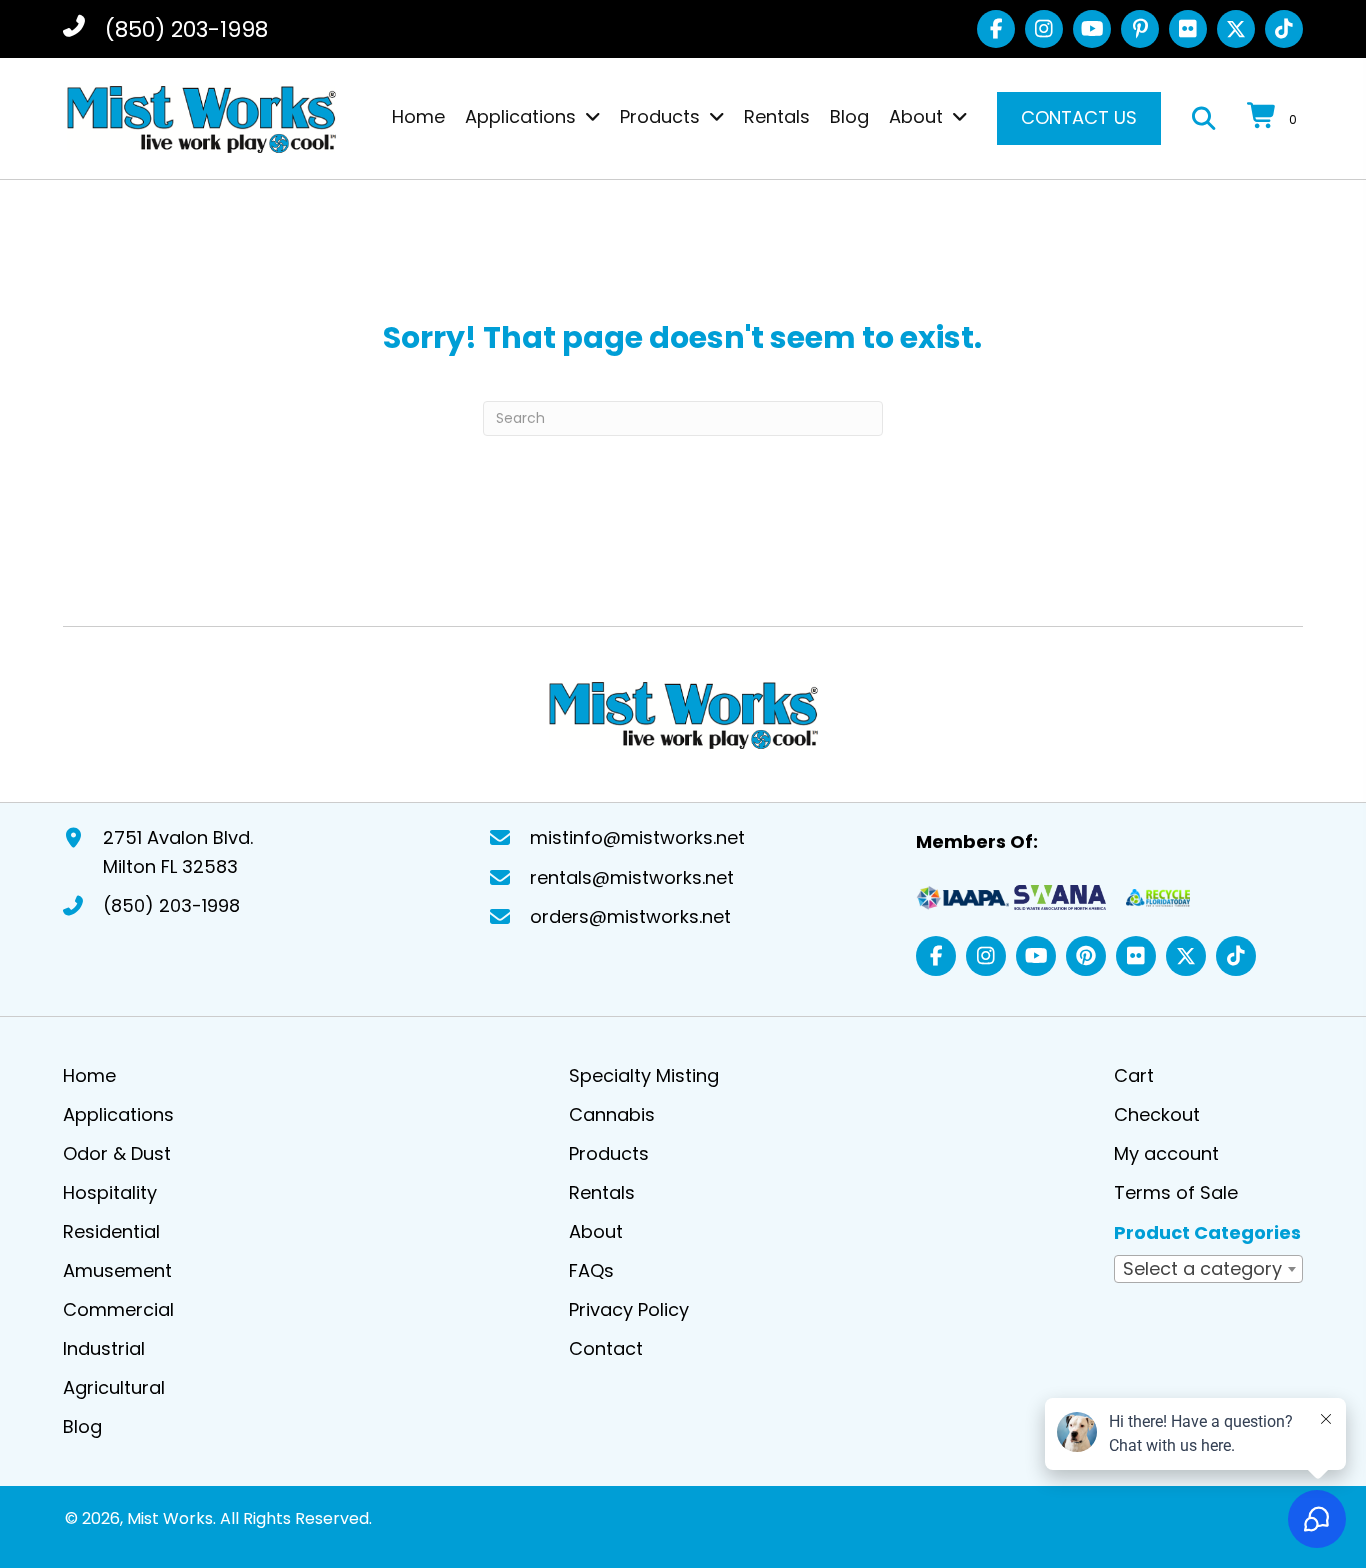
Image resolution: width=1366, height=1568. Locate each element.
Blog (82, 1426)
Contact (606, 1348)
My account (1166, 1153)
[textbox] (1208, 1268)
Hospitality (110, 1192)
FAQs (591, 1270)
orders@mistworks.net (630, 916)
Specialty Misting (644, 1075)
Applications (118, 1114)
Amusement (117, 1270)
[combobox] (1208, 1269)
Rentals (602, 1192)
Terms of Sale (1176, 1192)
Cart (1134, 1075)
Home (89, 1075)
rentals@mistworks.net (632, 877)
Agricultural (114, 1387)
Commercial (118, 1309)
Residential (111, 1231)
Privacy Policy (629, 1309)
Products (609, 1153)
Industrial (104, 1348)
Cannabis (612, 1114)
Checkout (1157, 1114)
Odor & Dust (117, 1153)
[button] (996, 29)
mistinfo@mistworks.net (637, 837)
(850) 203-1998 (186, 29)
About (596, 1231)
